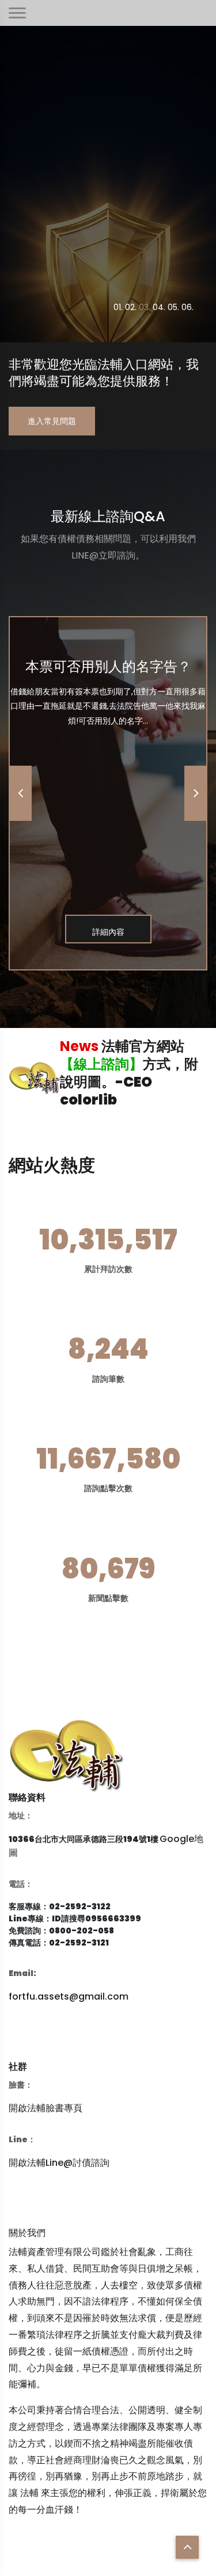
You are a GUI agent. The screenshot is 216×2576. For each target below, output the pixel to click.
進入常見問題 (52, 421)
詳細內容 (108, 932)
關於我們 (27, 2233)
